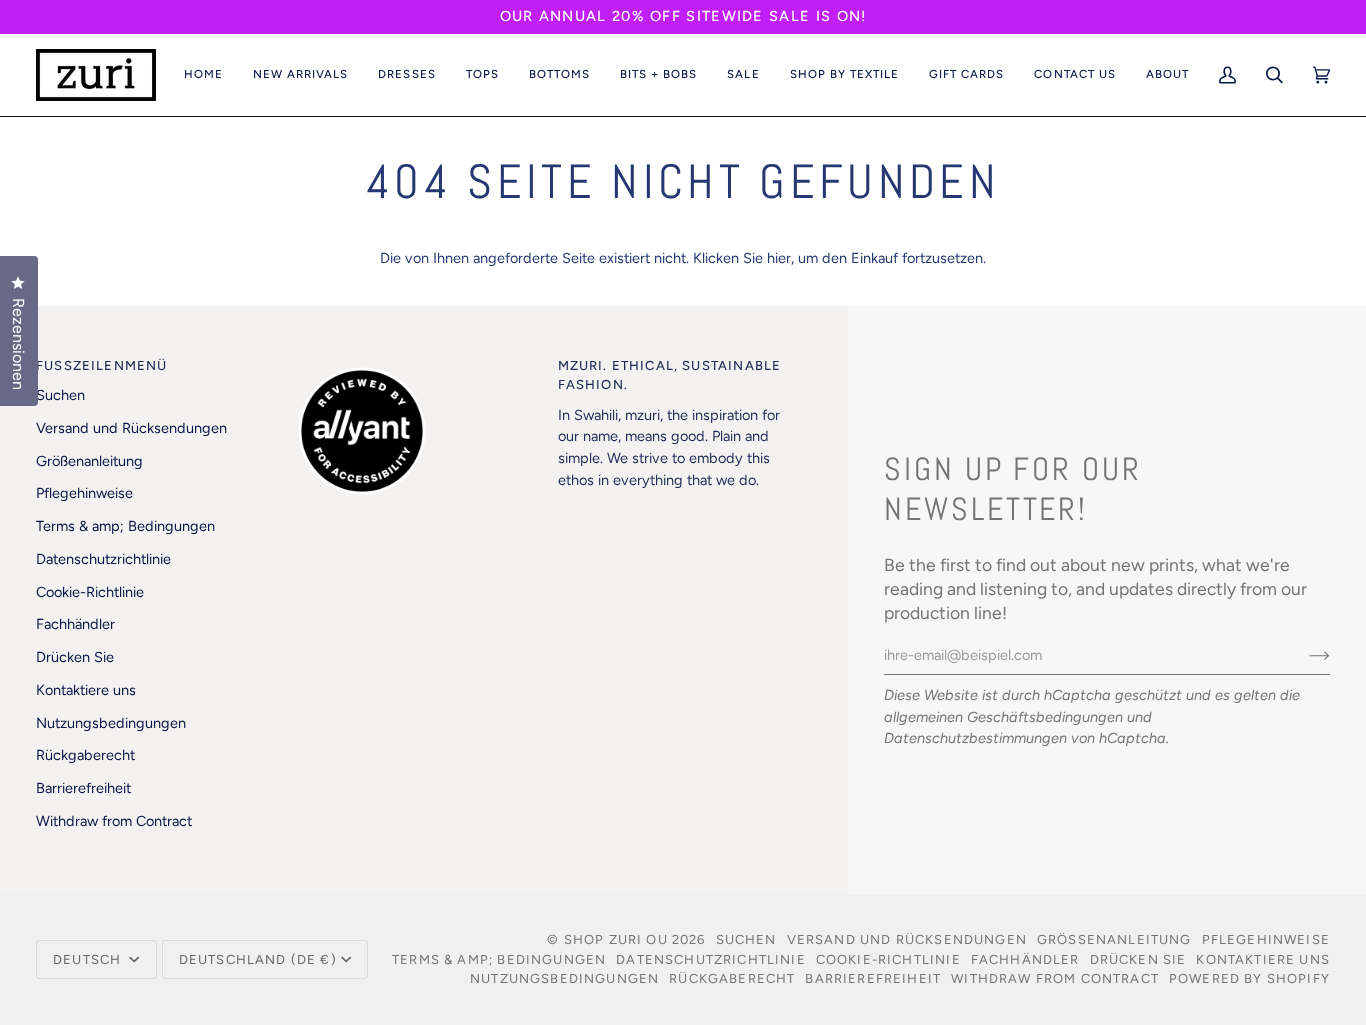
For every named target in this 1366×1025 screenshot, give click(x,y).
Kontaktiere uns (86, 690)
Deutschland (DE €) (258, 959)
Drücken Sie (75, 657)
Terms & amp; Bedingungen (125, 526)
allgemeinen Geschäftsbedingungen (1003, 717)
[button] (300, 75)
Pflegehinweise (84, 493)
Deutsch (89, 959)
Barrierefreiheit (83, 788)
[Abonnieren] (1303, 655)
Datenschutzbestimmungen (975, 738)
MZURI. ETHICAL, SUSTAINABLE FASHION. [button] (670, 375)
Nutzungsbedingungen (111, 723)
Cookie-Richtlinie (90, 592)
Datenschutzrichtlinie (103, 559)
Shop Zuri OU (616, 939)
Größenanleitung (89, 461)
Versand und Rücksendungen (131, 428)
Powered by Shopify (1249, 978)
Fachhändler (75, 624)
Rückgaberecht (85, 755)
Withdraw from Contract (114, 821)
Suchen (60, 395)
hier (779, 258)
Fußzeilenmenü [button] (101, 365)
